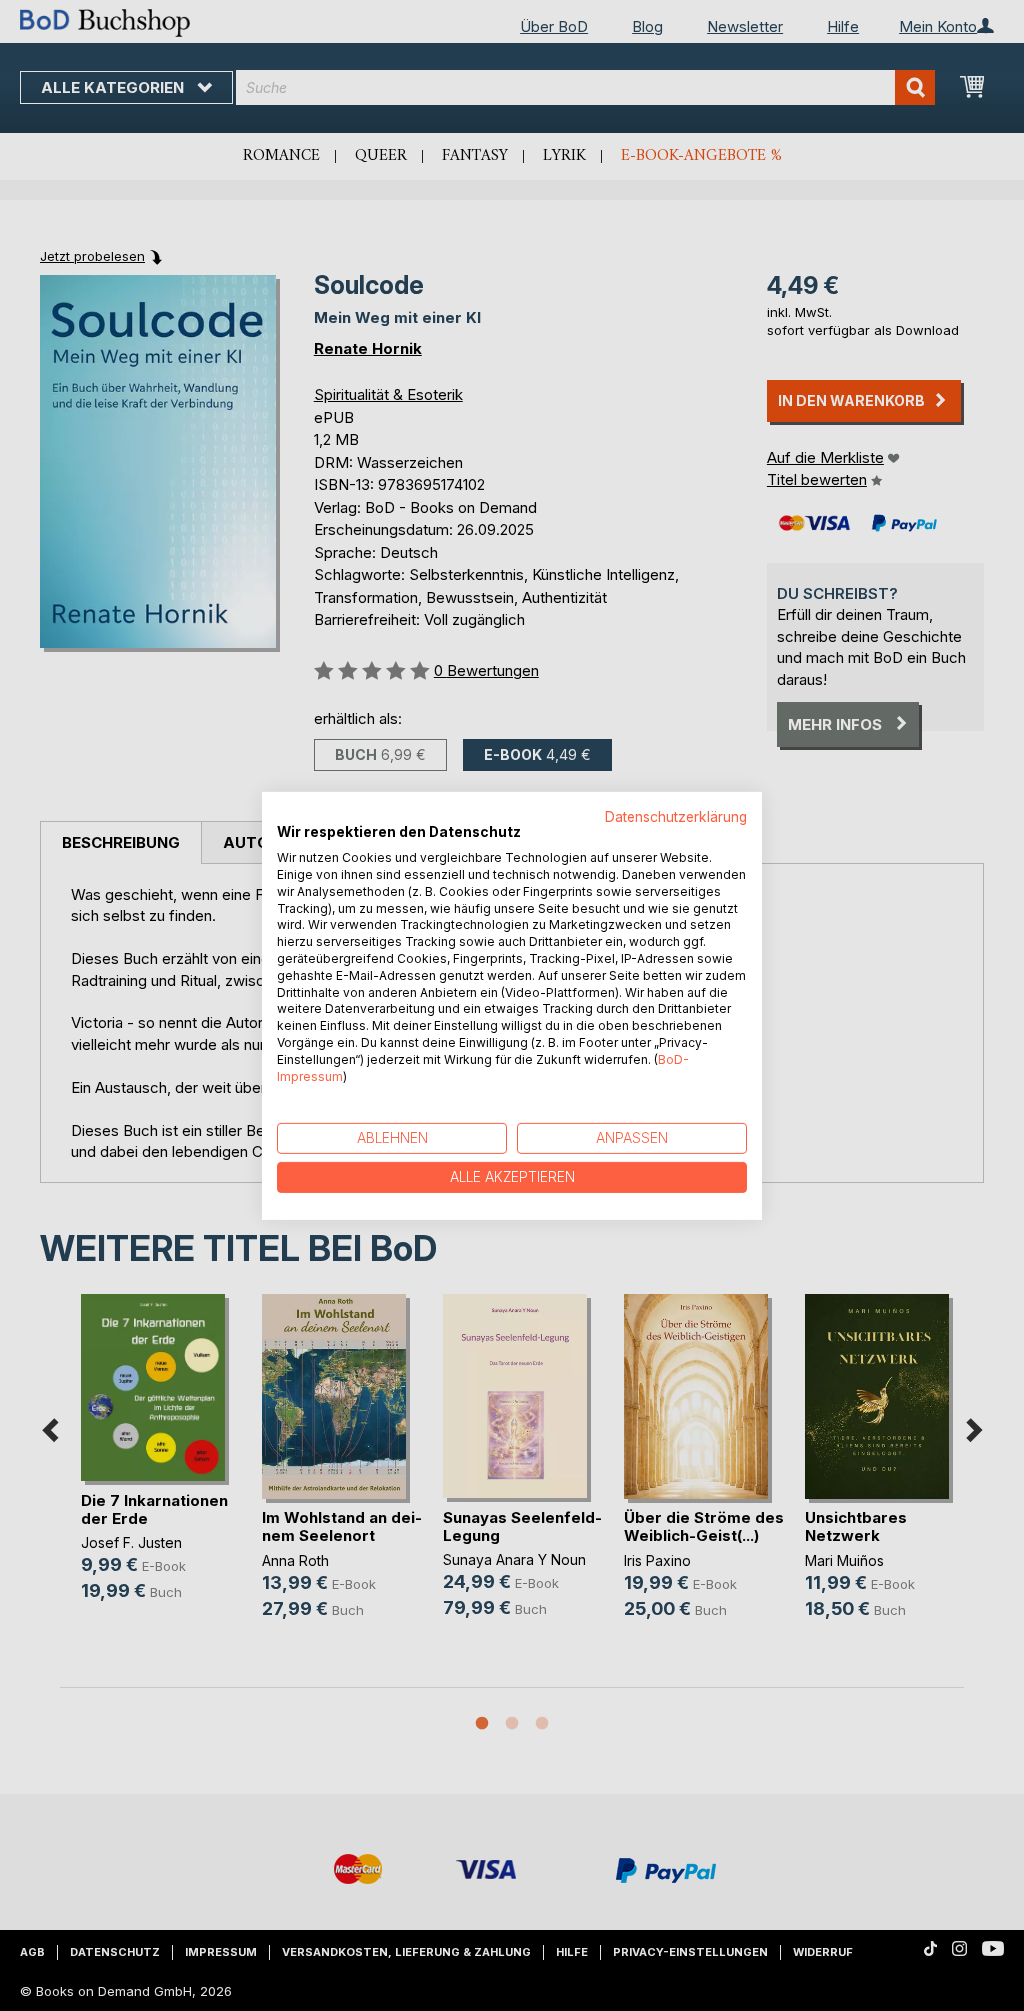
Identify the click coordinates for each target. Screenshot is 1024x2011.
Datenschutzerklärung (676, 816)
